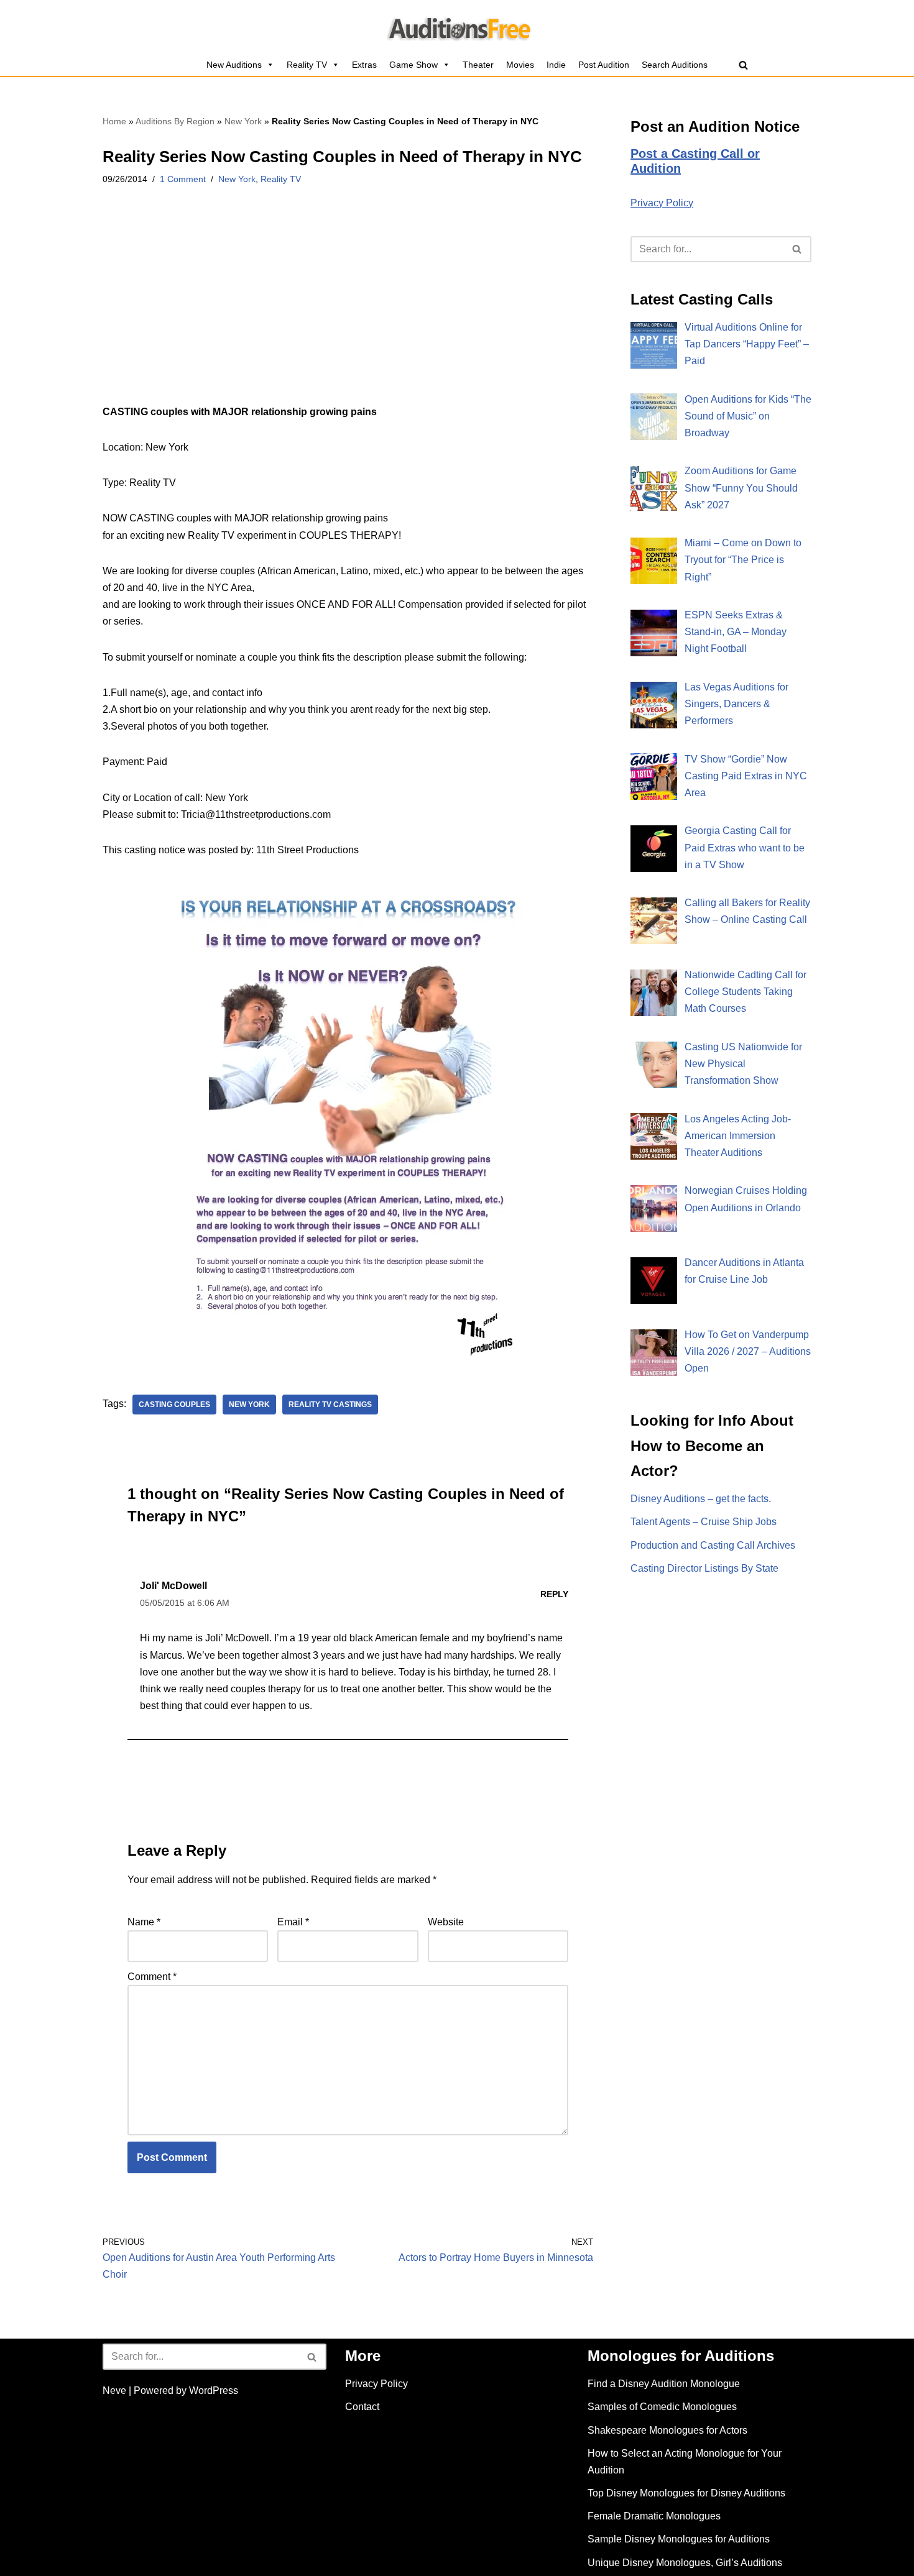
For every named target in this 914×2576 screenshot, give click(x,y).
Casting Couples (174, 1405)
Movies (520, 65)
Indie (556, 65)
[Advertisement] (348, 311)
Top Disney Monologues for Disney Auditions (686, 2493)
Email (293, 1922)
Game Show (413, 65)
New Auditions (234, 65)
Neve (114, 2390)
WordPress (214, 2390)
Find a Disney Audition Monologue (664, 2384)
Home (114, 121)
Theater (478, 65)
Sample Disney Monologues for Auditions (679, 2539)
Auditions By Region (175, 121)
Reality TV (307, 65)
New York (243, 121)
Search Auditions (675, 65)
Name (144, 1922)
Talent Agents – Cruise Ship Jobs (704, 1522)
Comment (152, 1977)
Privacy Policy (662, 203)
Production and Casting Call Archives (713, 1545)
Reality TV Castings (330, 1405)
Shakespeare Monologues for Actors (667, 2430)
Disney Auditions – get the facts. (701, 1499)
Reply (554, 1594)
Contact (362, 2407)
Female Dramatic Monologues (654, 2516)
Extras (364, 65)
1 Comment (183, 179)
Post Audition (604, 65)
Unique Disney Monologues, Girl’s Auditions (685, 2563)
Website (446, 1922)
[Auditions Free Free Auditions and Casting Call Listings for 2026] (457, 27)
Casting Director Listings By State (704, 1568)
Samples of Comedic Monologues (662, 2407)
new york (249, 1405)
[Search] (743, 65)
